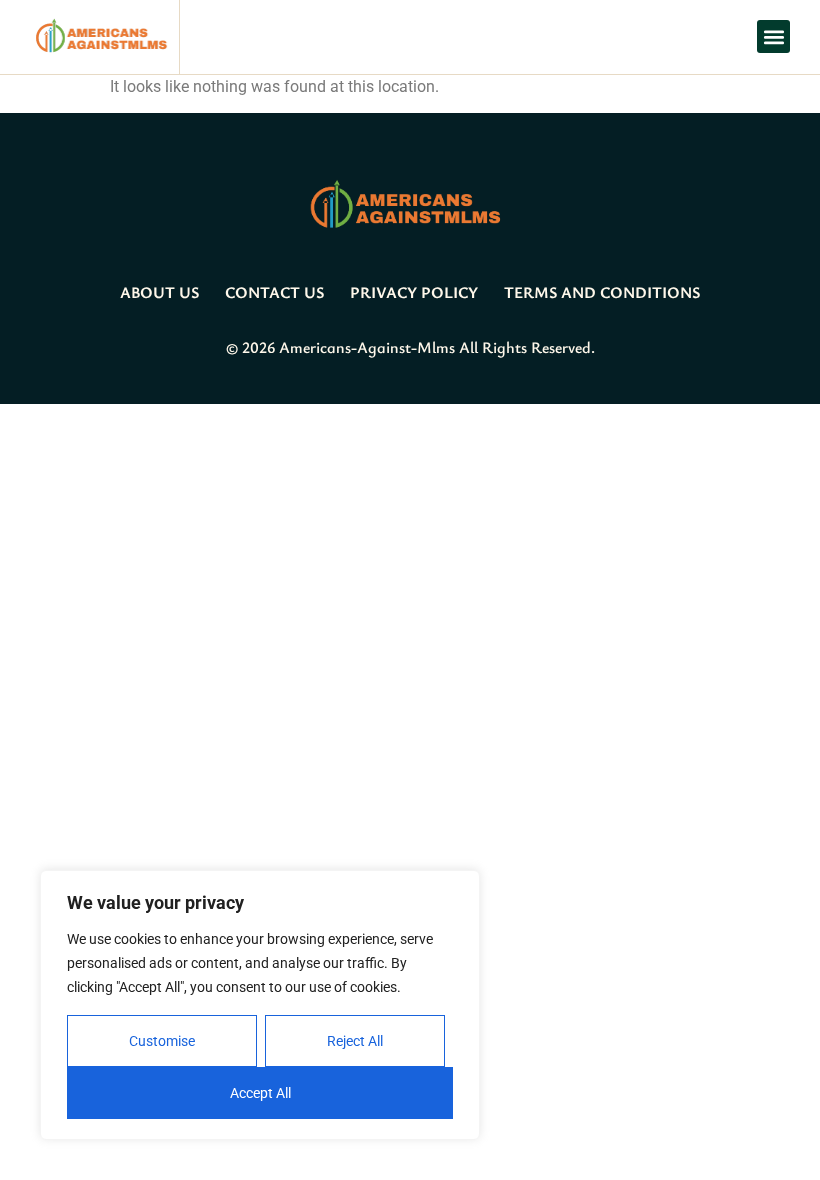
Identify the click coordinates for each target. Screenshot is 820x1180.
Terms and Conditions (602, 292)
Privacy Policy (414, 292)
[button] (773, 36)
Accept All (260, 1093)
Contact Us (274, 292)
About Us (159, 292)
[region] (260, 1005)
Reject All (355, 1041)
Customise (162, 1041)
